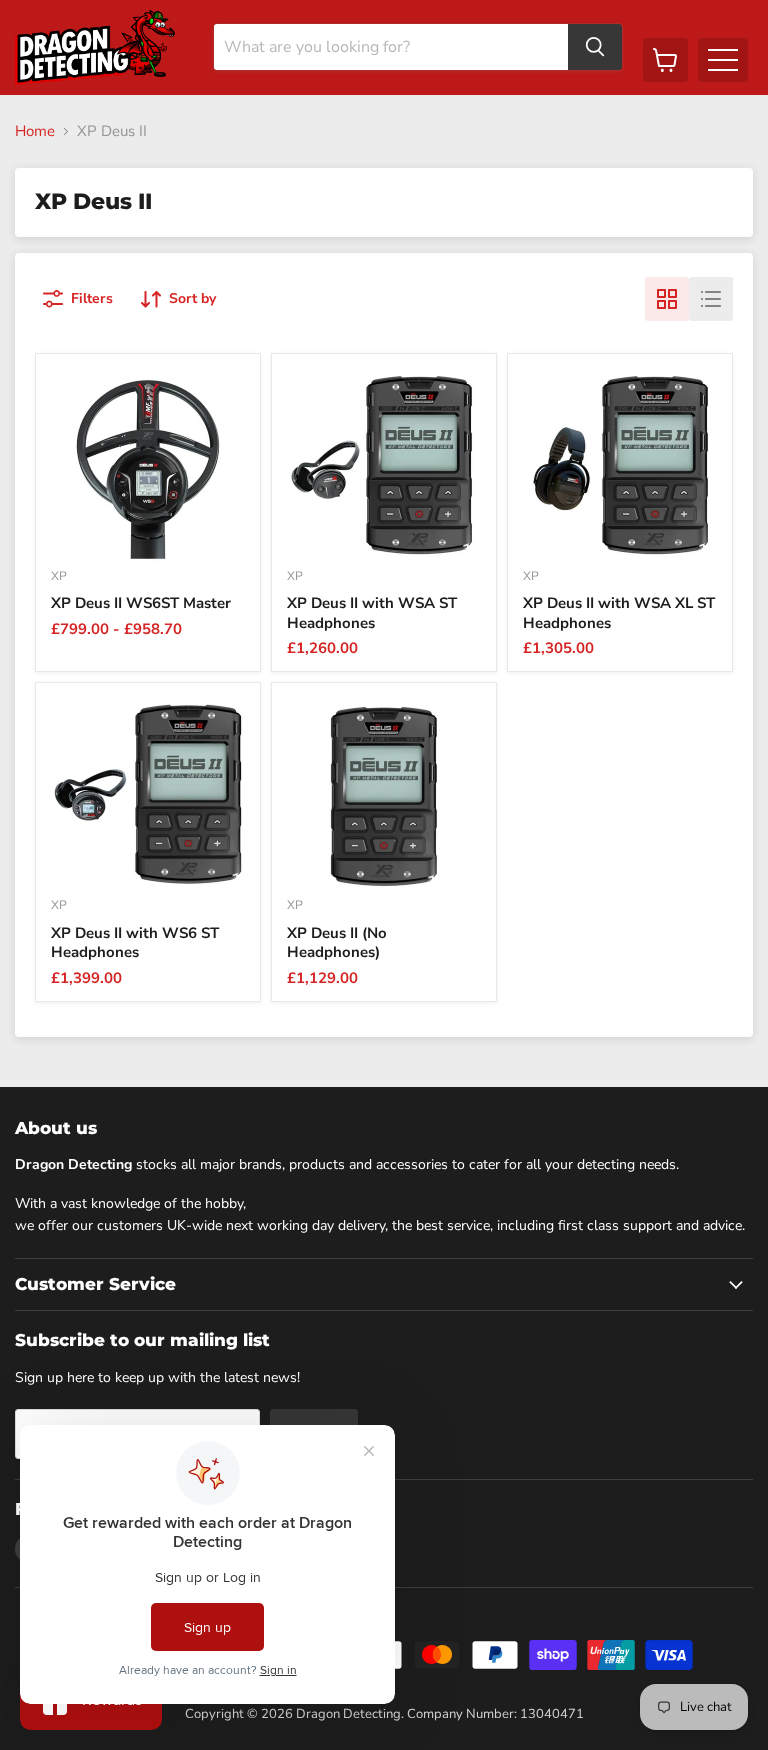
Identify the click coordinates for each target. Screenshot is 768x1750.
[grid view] (667, 299)
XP (59, 576)
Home (35, 131)
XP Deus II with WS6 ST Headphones (135, 943)
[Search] (595, 47)
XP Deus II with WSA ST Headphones (372, 613)
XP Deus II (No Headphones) (337, 943)
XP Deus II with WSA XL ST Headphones (619, 613)
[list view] (711, 299)
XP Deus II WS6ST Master (141, 603)
